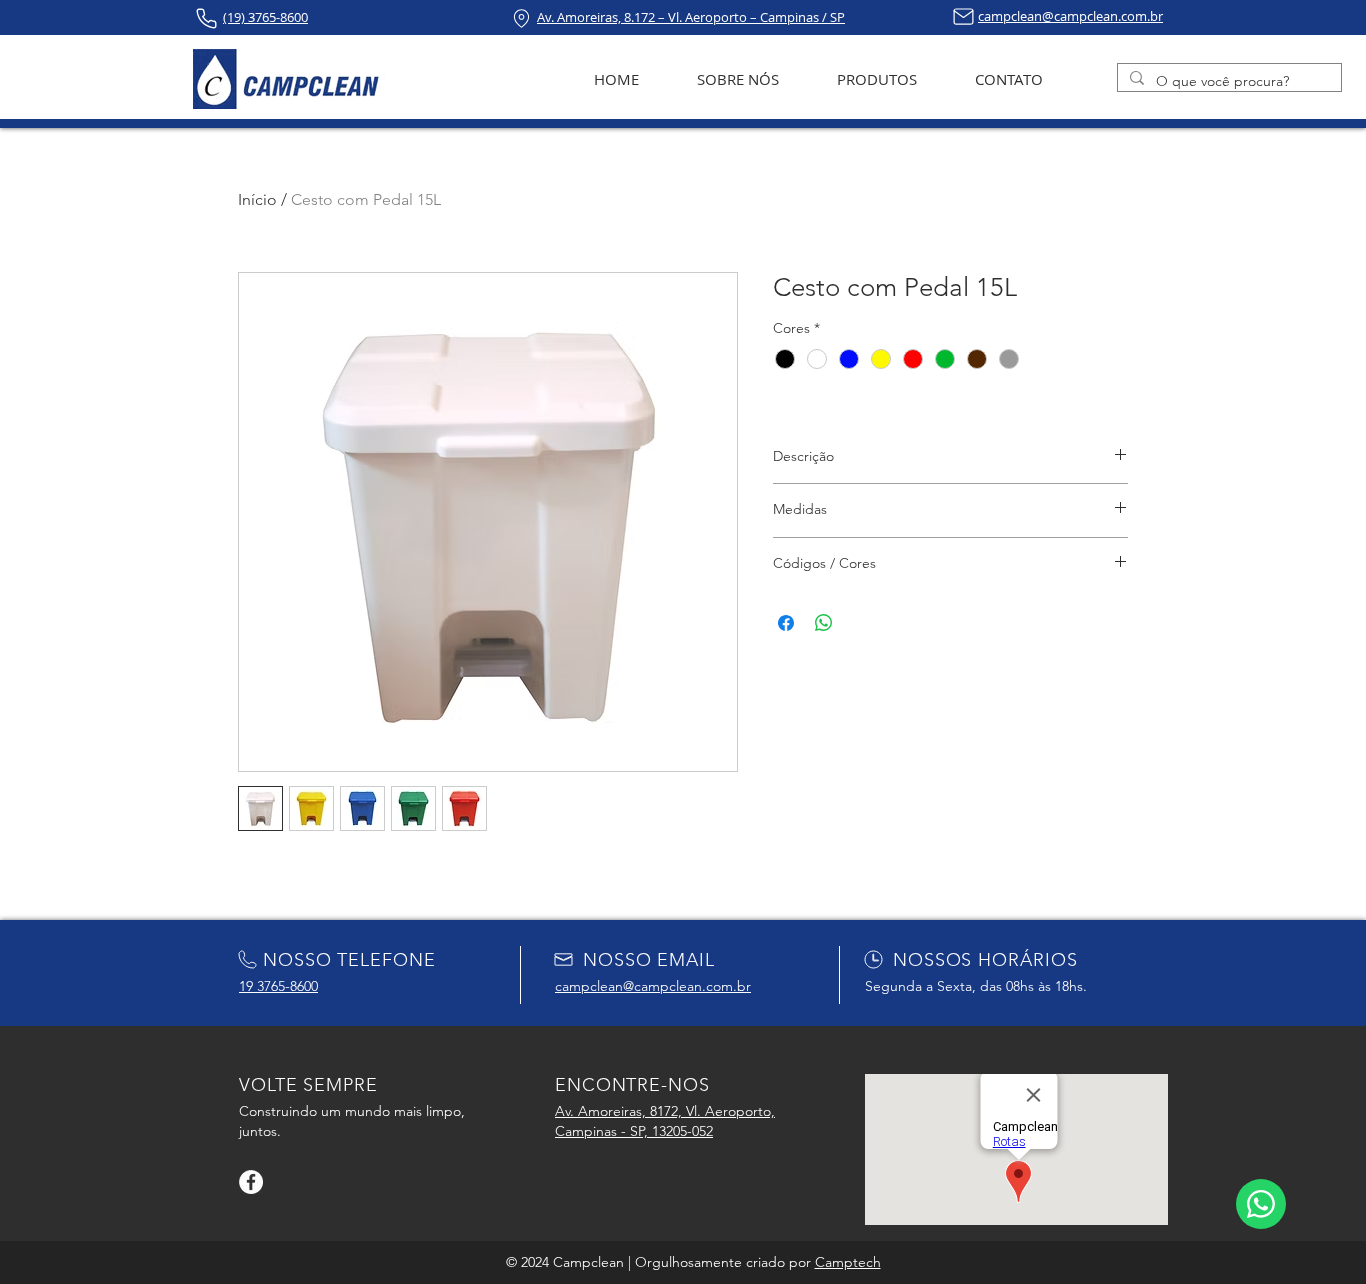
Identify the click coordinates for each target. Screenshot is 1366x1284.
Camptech (848, 1262)
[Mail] (963, 16)
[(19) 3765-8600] (206, 18)
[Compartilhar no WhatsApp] (824, 623)
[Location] (521, 18)
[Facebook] (251, 1182)
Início (257, 199)
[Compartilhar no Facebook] (786, 623)
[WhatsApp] (1261, 1204)
